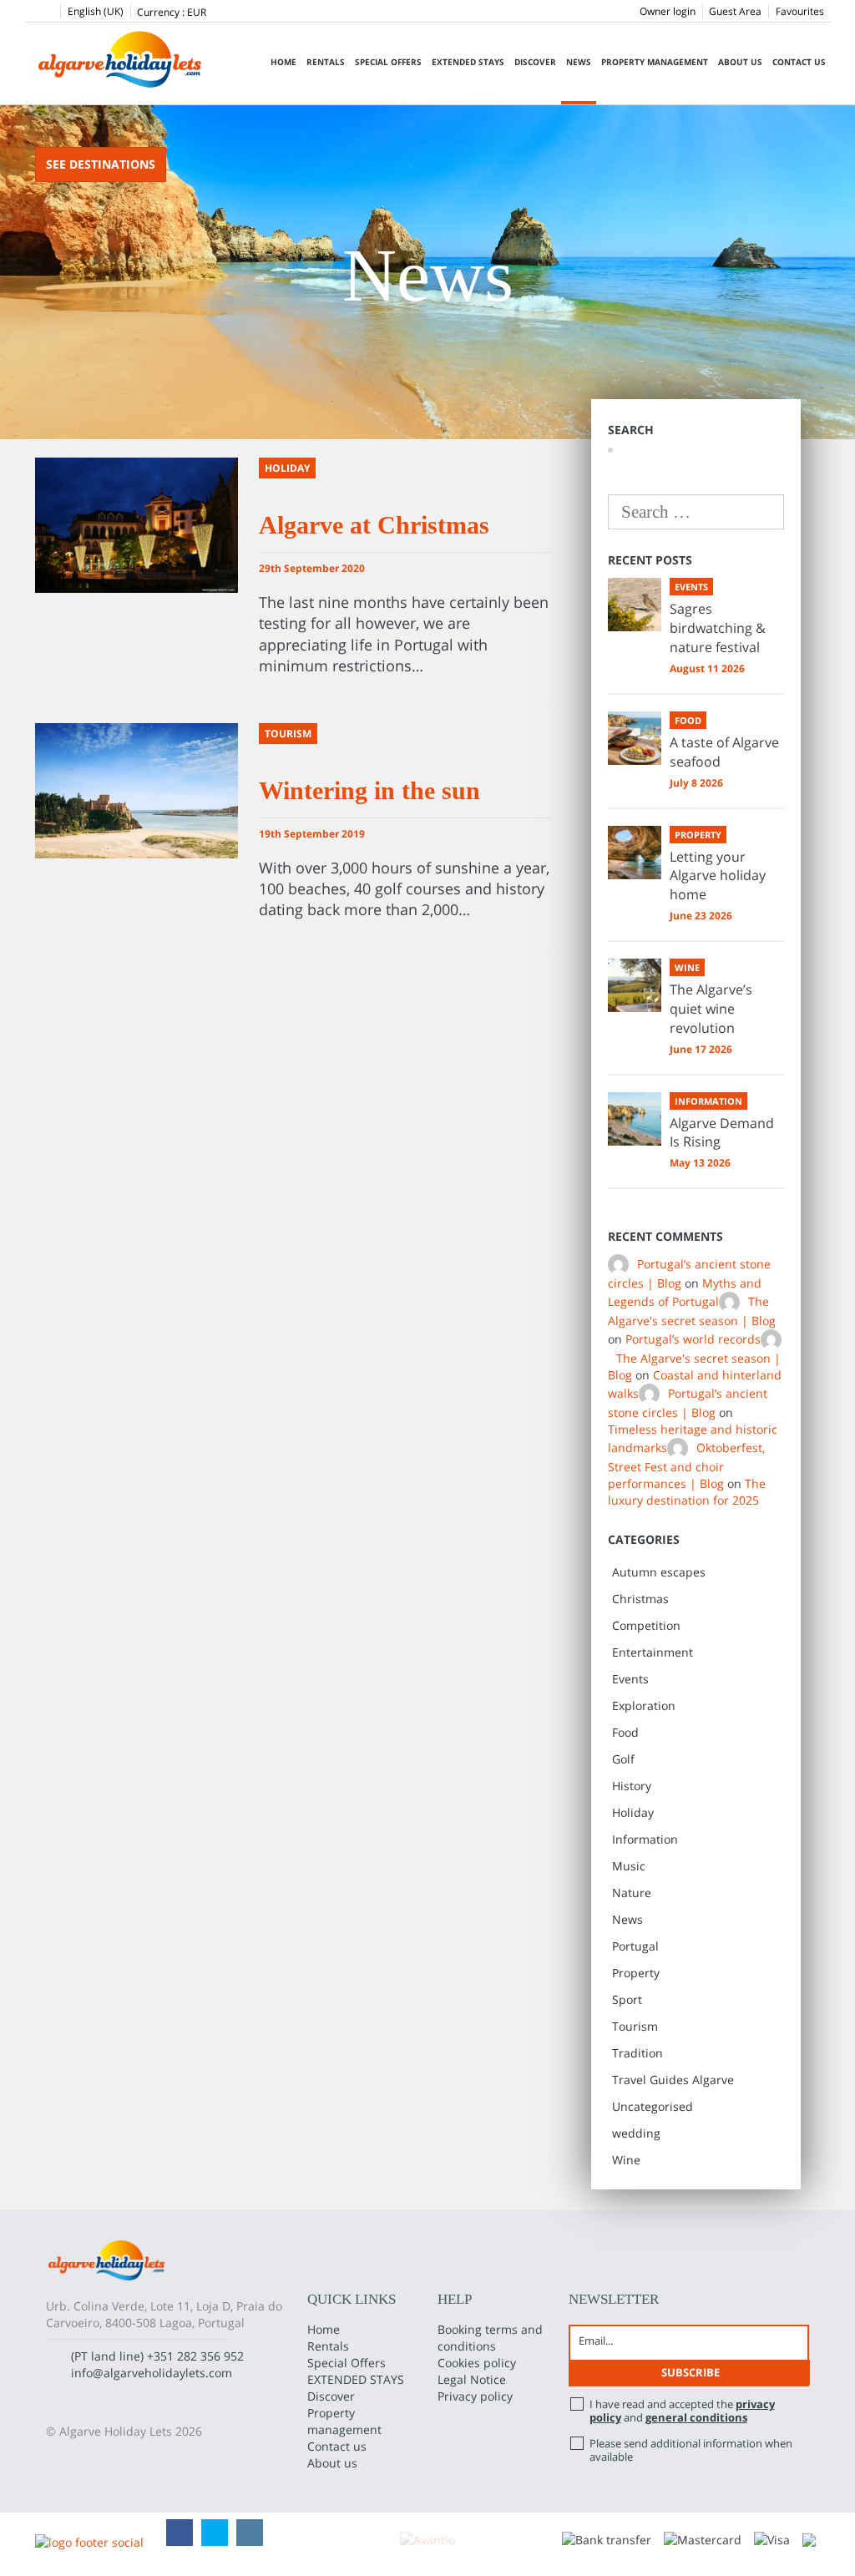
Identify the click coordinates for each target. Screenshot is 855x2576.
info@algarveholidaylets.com (152, 2373)
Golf (623, 1759)
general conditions (696, 2417)
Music (629, 1866)
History (632, 1786)
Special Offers (388, 62)
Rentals (326, 62)
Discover (535, 62)
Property (636, 1973)
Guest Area (735, 11)
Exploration (644, 1706)
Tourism (635, 2026)
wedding (636, 2133)
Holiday (633, 1812)
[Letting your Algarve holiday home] (635, 853)
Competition (646, 1625)
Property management (655, 62)
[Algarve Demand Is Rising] (635, 1119)
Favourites (800, 11)
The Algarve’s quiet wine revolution (711, 1009)
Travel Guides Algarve (673, 2080)
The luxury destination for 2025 (687, 1492)
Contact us (799, 62)
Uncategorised (653, 2106)
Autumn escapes (659, 1572)
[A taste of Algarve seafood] (635, 738)
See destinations (101, 164)
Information (645, 1839)
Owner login (668, 11)
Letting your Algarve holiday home (718, 876)
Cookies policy (477, 2363)
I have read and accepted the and (682, 2411)
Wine (626, 2160)
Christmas (640, 1599)
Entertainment (653, 1652)
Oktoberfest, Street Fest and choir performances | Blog (686, 1466)
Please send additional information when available (691, 2450)
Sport (627, 1999)
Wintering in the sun (369, 790)
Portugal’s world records (693, 1339)
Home (283, 62)
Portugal (635, 1946)
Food (625, 1732)
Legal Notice (472, 2379)
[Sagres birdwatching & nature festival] (635, 605)
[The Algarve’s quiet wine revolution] (635, 985)
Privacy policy (475, 2396)
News (579, 62)
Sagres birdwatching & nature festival (718, 628)
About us (740, 62)
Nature (632, 1893)
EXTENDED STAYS (468, 62)
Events (630, 1679)
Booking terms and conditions (490, 2338)
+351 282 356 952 (195, 2356)
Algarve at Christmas (374, 525)
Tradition (637, 2053)
